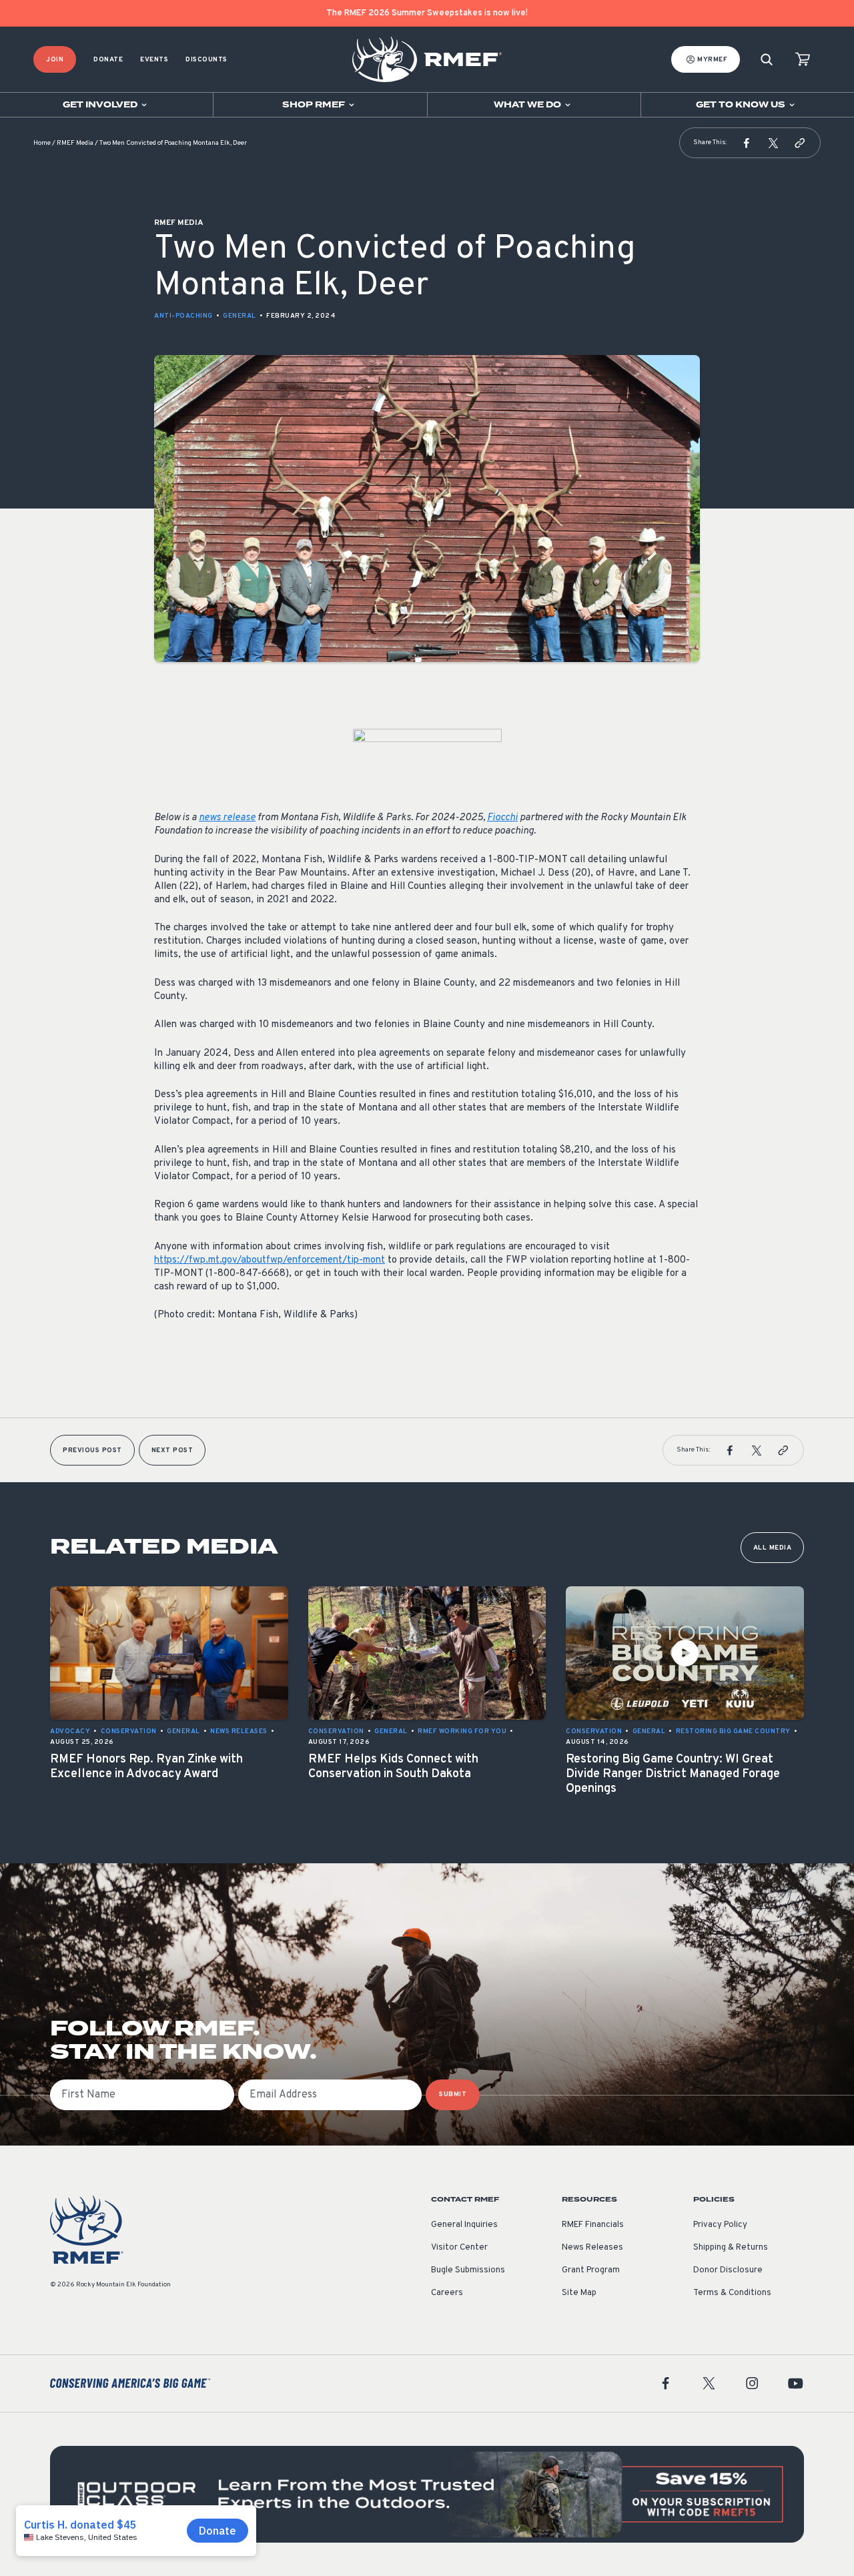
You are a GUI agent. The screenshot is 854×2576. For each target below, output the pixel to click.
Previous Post (92, 1451)
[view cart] (803, 60)
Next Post (172, 1451)
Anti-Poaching (183, 316)
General (240, 316)
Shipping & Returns (731, 2248)
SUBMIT (453, 2095)
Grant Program (591, 2270)
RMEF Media (75, 143)
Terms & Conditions (732, 2293)
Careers (447, 2293)
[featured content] (427, 2494)
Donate (108, 60)
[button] (747, 143)
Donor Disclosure (728, 2270)
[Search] (767, 60)
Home (42, 143)
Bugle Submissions (468, 2270)
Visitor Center (459, 2248)
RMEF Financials (593, 2225)
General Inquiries (464, 2225)
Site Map (579, 2293)
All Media (773, 1548)
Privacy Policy (720, 2225)
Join (55, 60)
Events (154, 60)
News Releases (592, 2248)
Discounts (206, 60)
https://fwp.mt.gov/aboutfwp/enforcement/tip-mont (270, 1260)
